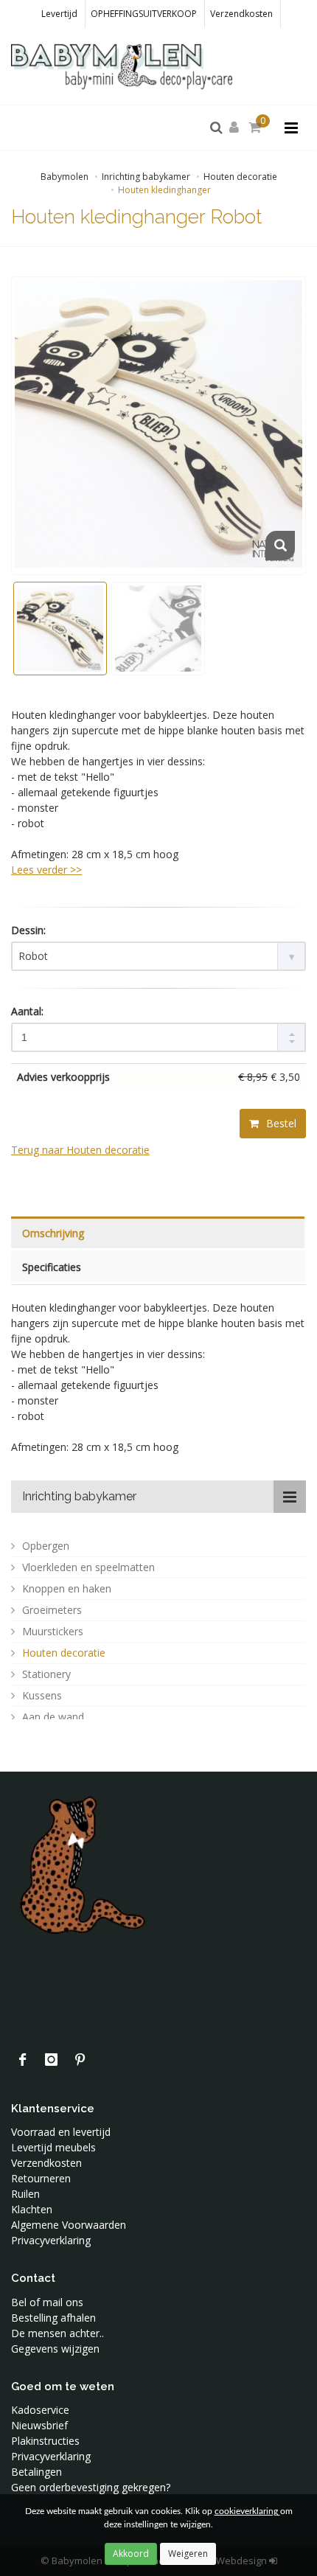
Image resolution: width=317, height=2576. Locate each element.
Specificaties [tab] (52, 1267)
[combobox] (158, 956)
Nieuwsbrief (39, 2425)
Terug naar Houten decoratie (80, 1150)
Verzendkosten (241, 14)
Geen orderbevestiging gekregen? (91, 2487)
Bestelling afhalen (53, 2318)
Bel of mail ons (47, 2302)
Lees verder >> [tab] (46, 870)
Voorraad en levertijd (61, 2132)
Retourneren (41, 2178)
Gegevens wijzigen (55, 2349)
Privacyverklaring (51, 2240)
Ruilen (25, 2194)
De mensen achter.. (58, 2333)
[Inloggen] (237, 128)
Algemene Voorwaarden (69, 2225)
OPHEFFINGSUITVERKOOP (144, 14)
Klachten (32, 2209)
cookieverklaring (247, 2511)
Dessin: (28, 930)
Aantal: (27, 1011)
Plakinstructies (45, 2441)
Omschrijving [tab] (53, 1233)
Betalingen (36, 2472)
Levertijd (59, 14)
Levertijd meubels (53, 2147)
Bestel (280, 1123)
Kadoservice (40, 2410)
